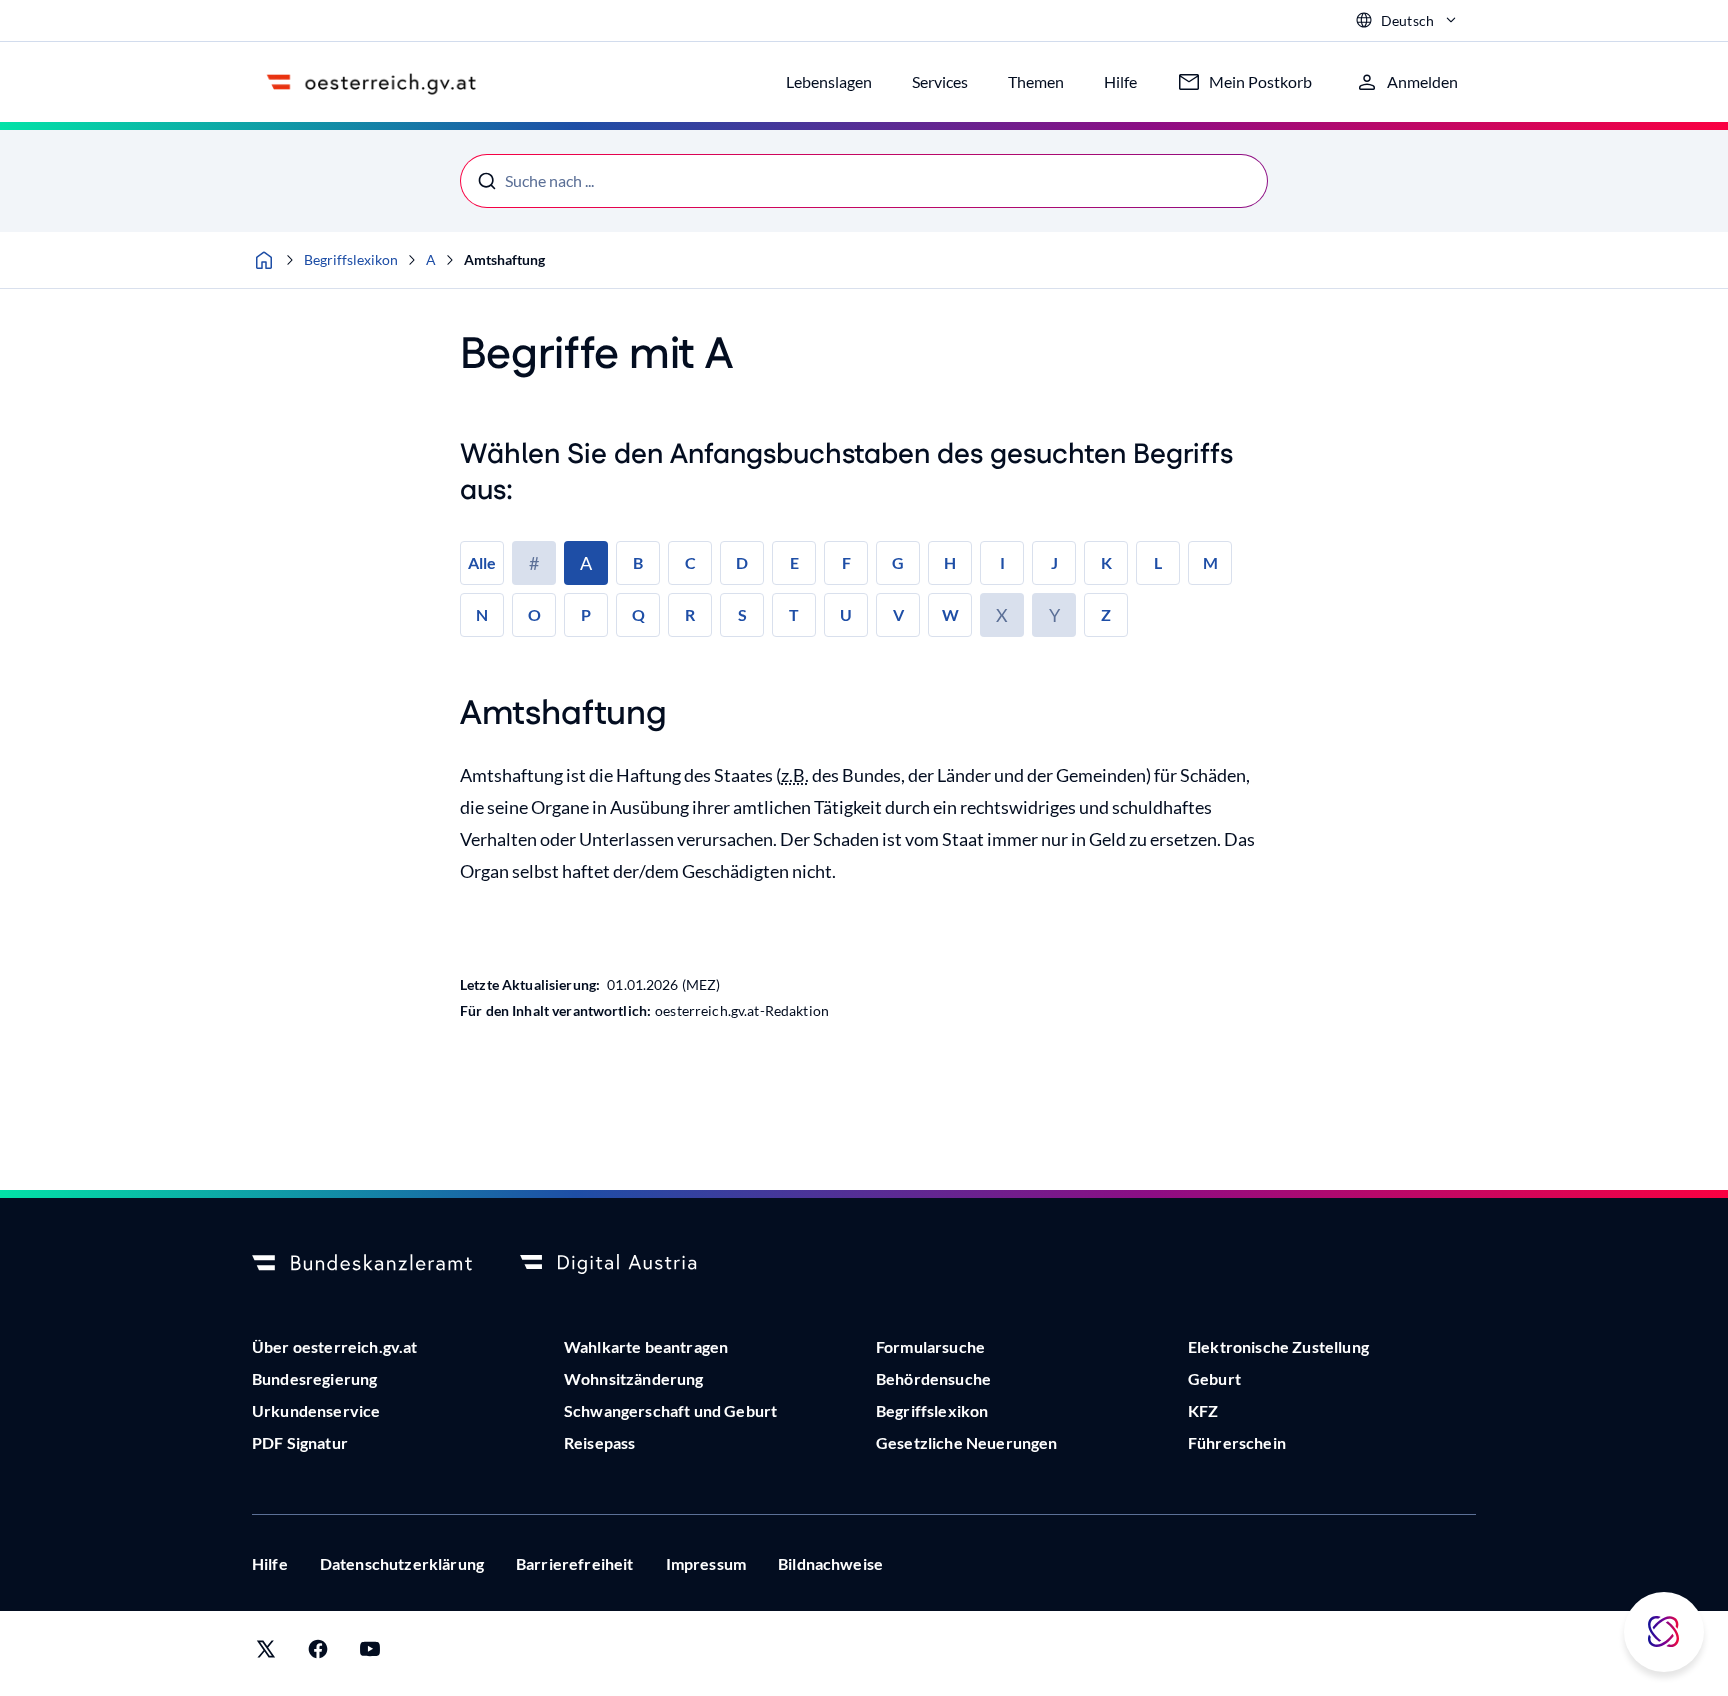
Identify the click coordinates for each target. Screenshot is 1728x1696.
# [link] (534, 563)
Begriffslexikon (351, 259)
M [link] (1210, 562)
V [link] (898, 614)
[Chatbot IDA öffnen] (1664, 1632)
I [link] (1002, 562)
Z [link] (1106, 614)
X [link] (1002, 615)
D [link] (742, 562)
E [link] (794, 562)
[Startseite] (264, 260)
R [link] (690, 614)
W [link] (950, 614)
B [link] (638, 562)
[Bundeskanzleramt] (362, 1264)
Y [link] (1054, 615)
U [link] (846, 614)
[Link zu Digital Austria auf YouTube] (370, 1653)
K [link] (1106, 562)
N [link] (482, 614)
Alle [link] (482, 562)
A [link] (586, 563)
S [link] (742, 614)
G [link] (898, 562)
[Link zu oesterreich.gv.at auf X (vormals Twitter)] (266, 1653)
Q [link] (638, 614)
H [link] (950, 562)
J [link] (1054, 562)
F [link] (846, 562)
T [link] (794, 614)
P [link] (586, 614)
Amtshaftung (504, 259)
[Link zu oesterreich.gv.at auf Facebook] (318, 1653)
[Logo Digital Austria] (630, 1264)
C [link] (690, 562)
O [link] (534, 614)
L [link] (1158, 562)
